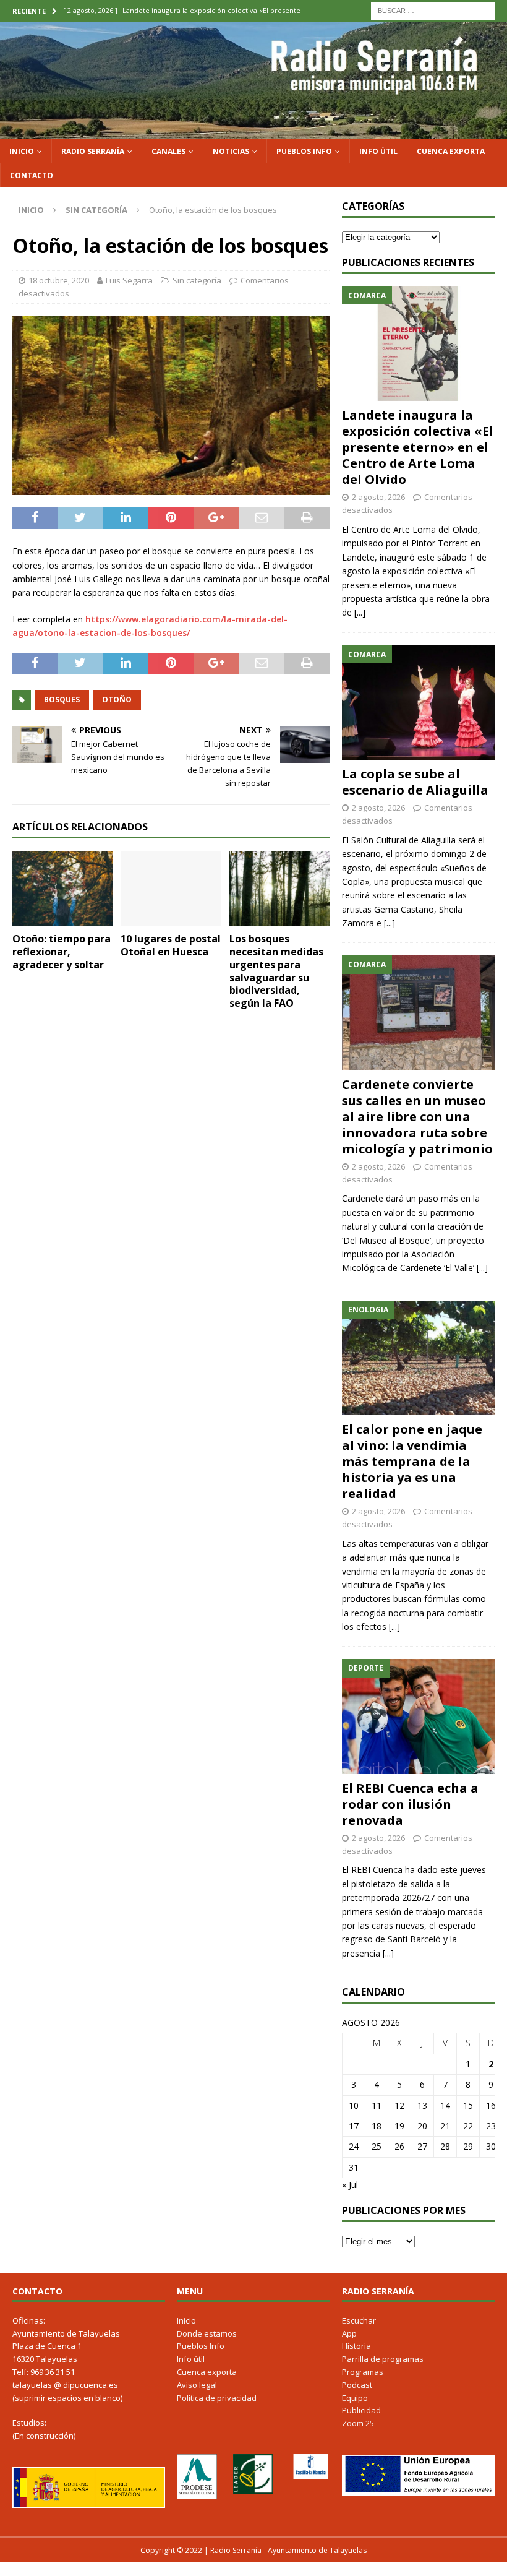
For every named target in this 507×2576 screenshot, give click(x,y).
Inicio (22, 151)
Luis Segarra (129, 280)
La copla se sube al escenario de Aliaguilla (415, 782)
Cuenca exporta (451, 151)
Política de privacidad (217, 2398)
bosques (62, 700)
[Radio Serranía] (253, 131)
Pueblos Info (304, 151)
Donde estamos (207, 2333)
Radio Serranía (93, 151)
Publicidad (361, 2410)
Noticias (231, 151)
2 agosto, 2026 (378, 497)
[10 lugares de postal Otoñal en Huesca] (171, 889)
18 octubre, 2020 (59, 280)
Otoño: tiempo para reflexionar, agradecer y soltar (62, 952)
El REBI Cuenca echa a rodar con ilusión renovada (410, 1804)
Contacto (32, 175)
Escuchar (359, 2320)
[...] (360, 612)
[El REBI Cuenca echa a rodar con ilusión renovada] (418, 1716)
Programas (363, 2372)
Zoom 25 (358, 2423)
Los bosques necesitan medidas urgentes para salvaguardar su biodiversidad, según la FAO (276, 971)
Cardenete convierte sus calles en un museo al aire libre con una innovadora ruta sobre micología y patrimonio (417, 1117)
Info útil (378, 151)
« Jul (350, 2185)
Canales (168, 151)
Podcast (357, 2385)
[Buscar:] (433, 10)
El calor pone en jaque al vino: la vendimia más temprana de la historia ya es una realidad (412, 1461)
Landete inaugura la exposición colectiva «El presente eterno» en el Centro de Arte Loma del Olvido (418, 447)
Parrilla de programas (383, 2359)
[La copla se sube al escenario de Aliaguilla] (418, 703)
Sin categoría (197, 280)
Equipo (355, 2398)
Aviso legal (197, 2385)
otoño (117, 700)
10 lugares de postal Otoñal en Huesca (171, 945)
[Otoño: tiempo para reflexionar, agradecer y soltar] (63, 889)
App (349, 2333)
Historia (356, 2346)
